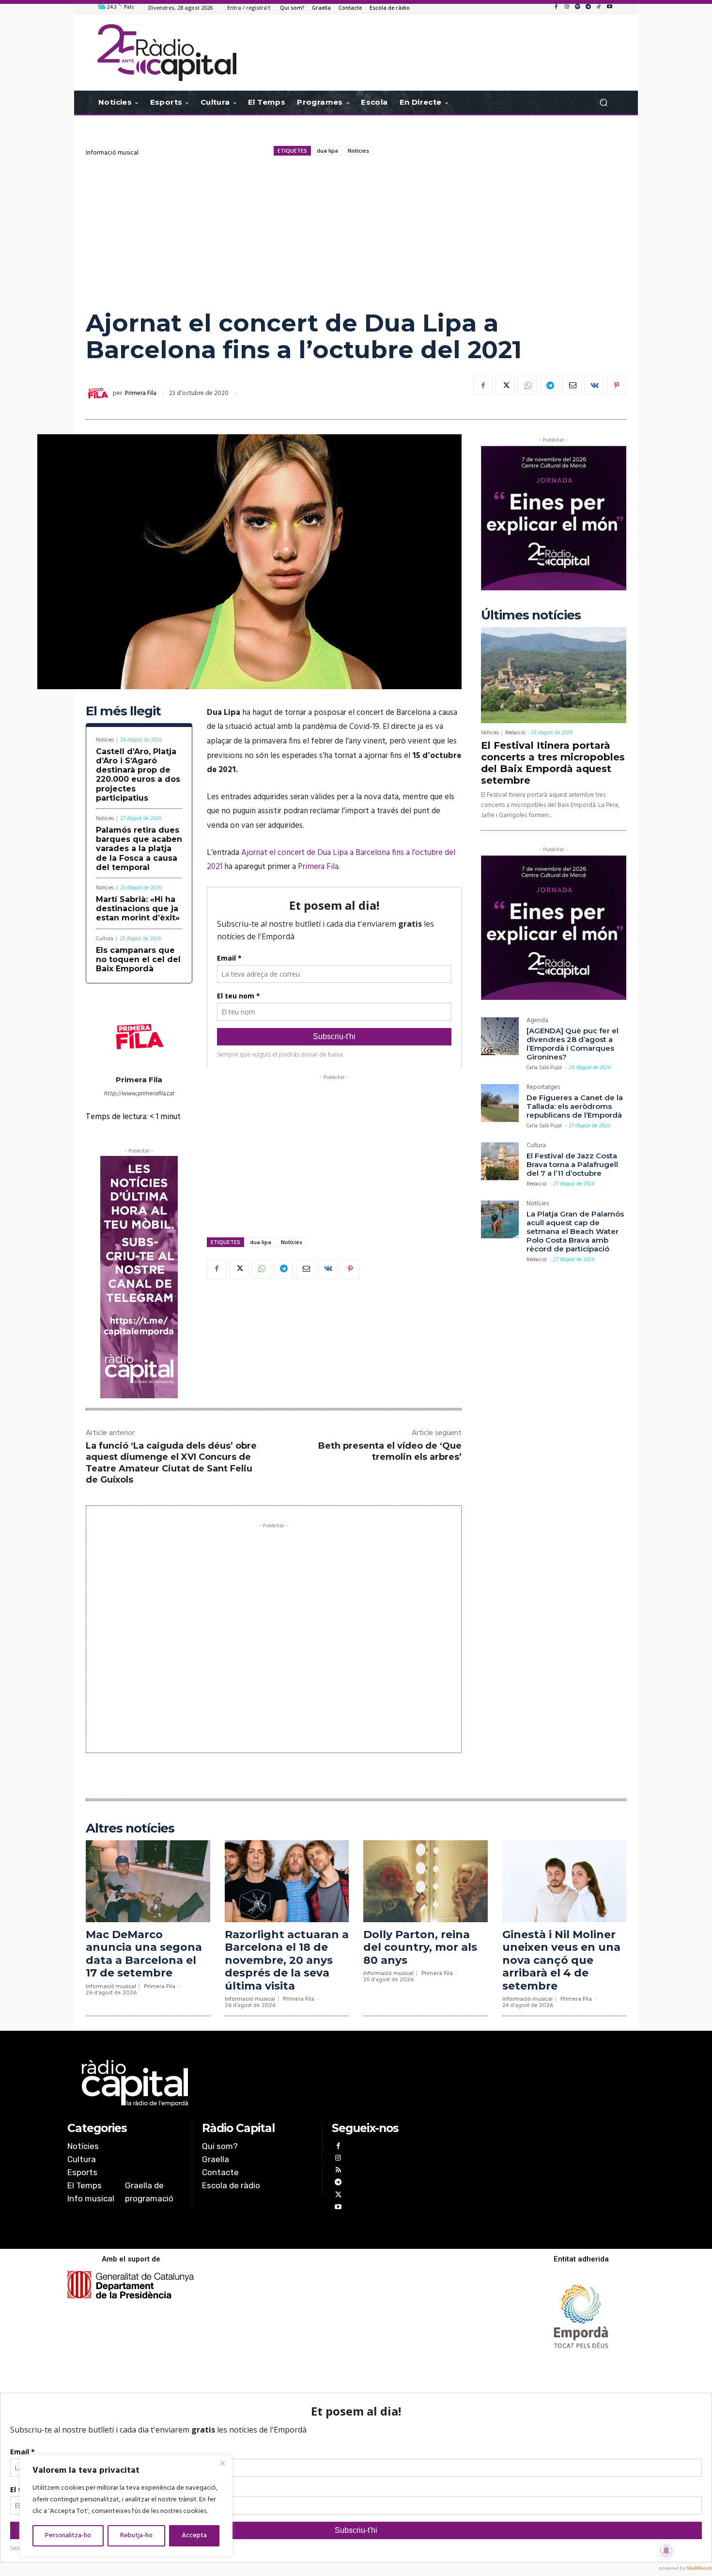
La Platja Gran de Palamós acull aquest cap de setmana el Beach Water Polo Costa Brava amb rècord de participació (575, 1231)
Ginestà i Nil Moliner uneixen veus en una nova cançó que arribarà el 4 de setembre (561, 1960)
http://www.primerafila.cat (139, 1094)
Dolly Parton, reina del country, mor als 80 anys (420, 1947)
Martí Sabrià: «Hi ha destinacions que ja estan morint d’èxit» (138, 909)
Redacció (515, 733)
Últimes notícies (531, 615)
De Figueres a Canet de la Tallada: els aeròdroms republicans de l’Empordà (575, 1106)
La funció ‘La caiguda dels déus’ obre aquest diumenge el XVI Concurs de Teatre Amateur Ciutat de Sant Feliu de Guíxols (171, 1463)
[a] (257, 2083)
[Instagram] (567, 7)
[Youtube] (609, 7)
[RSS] (338, 2171)
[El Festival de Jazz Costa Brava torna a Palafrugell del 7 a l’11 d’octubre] (500, 1161)
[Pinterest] (617, 385)
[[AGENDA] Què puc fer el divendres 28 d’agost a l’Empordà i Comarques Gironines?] (500, 1036)
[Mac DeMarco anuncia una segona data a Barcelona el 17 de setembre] (148, 1881)
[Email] (572, 385)
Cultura (105, 939)
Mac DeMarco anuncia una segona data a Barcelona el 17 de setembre (144, 1954)
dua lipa (327, 150)
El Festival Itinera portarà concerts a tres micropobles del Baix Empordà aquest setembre (553, 763)
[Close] (222, 2463)
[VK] (594, 385)
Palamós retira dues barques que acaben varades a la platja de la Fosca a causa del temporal (139, 849)
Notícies (358, 150)
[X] (505, 385)
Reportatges (543, 1088)
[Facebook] (556, 7)
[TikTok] (599, 7)
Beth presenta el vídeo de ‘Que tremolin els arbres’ (390, 1451)
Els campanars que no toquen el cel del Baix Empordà (138, 959)
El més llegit (123, 711)
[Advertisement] (356, 232)
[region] (126, 2506)
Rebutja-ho (136, 2536)
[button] (603, 103)
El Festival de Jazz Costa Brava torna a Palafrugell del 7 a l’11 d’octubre (572, 1164)
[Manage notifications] (666, 2551)
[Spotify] (577, 7)
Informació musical (112, 153)
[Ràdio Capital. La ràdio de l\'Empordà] (167, 53)
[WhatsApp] (527, 385)
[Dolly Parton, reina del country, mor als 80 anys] (426, 1881)
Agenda (537, 1021)
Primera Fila (141, 393)
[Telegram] (588, 7)
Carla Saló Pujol (544, 1068)
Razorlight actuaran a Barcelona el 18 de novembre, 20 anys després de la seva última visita (287, 1960)
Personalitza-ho (68, 2536)
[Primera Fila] (99, 394)
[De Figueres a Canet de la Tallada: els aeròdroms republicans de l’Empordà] (500, 1103)
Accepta (194, 2536)
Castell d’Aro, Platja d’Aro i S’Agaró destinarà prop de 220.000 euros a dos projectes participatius (138, 775)
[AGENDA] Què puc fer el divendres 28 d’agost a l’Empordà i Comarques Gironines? (573, 1044)
